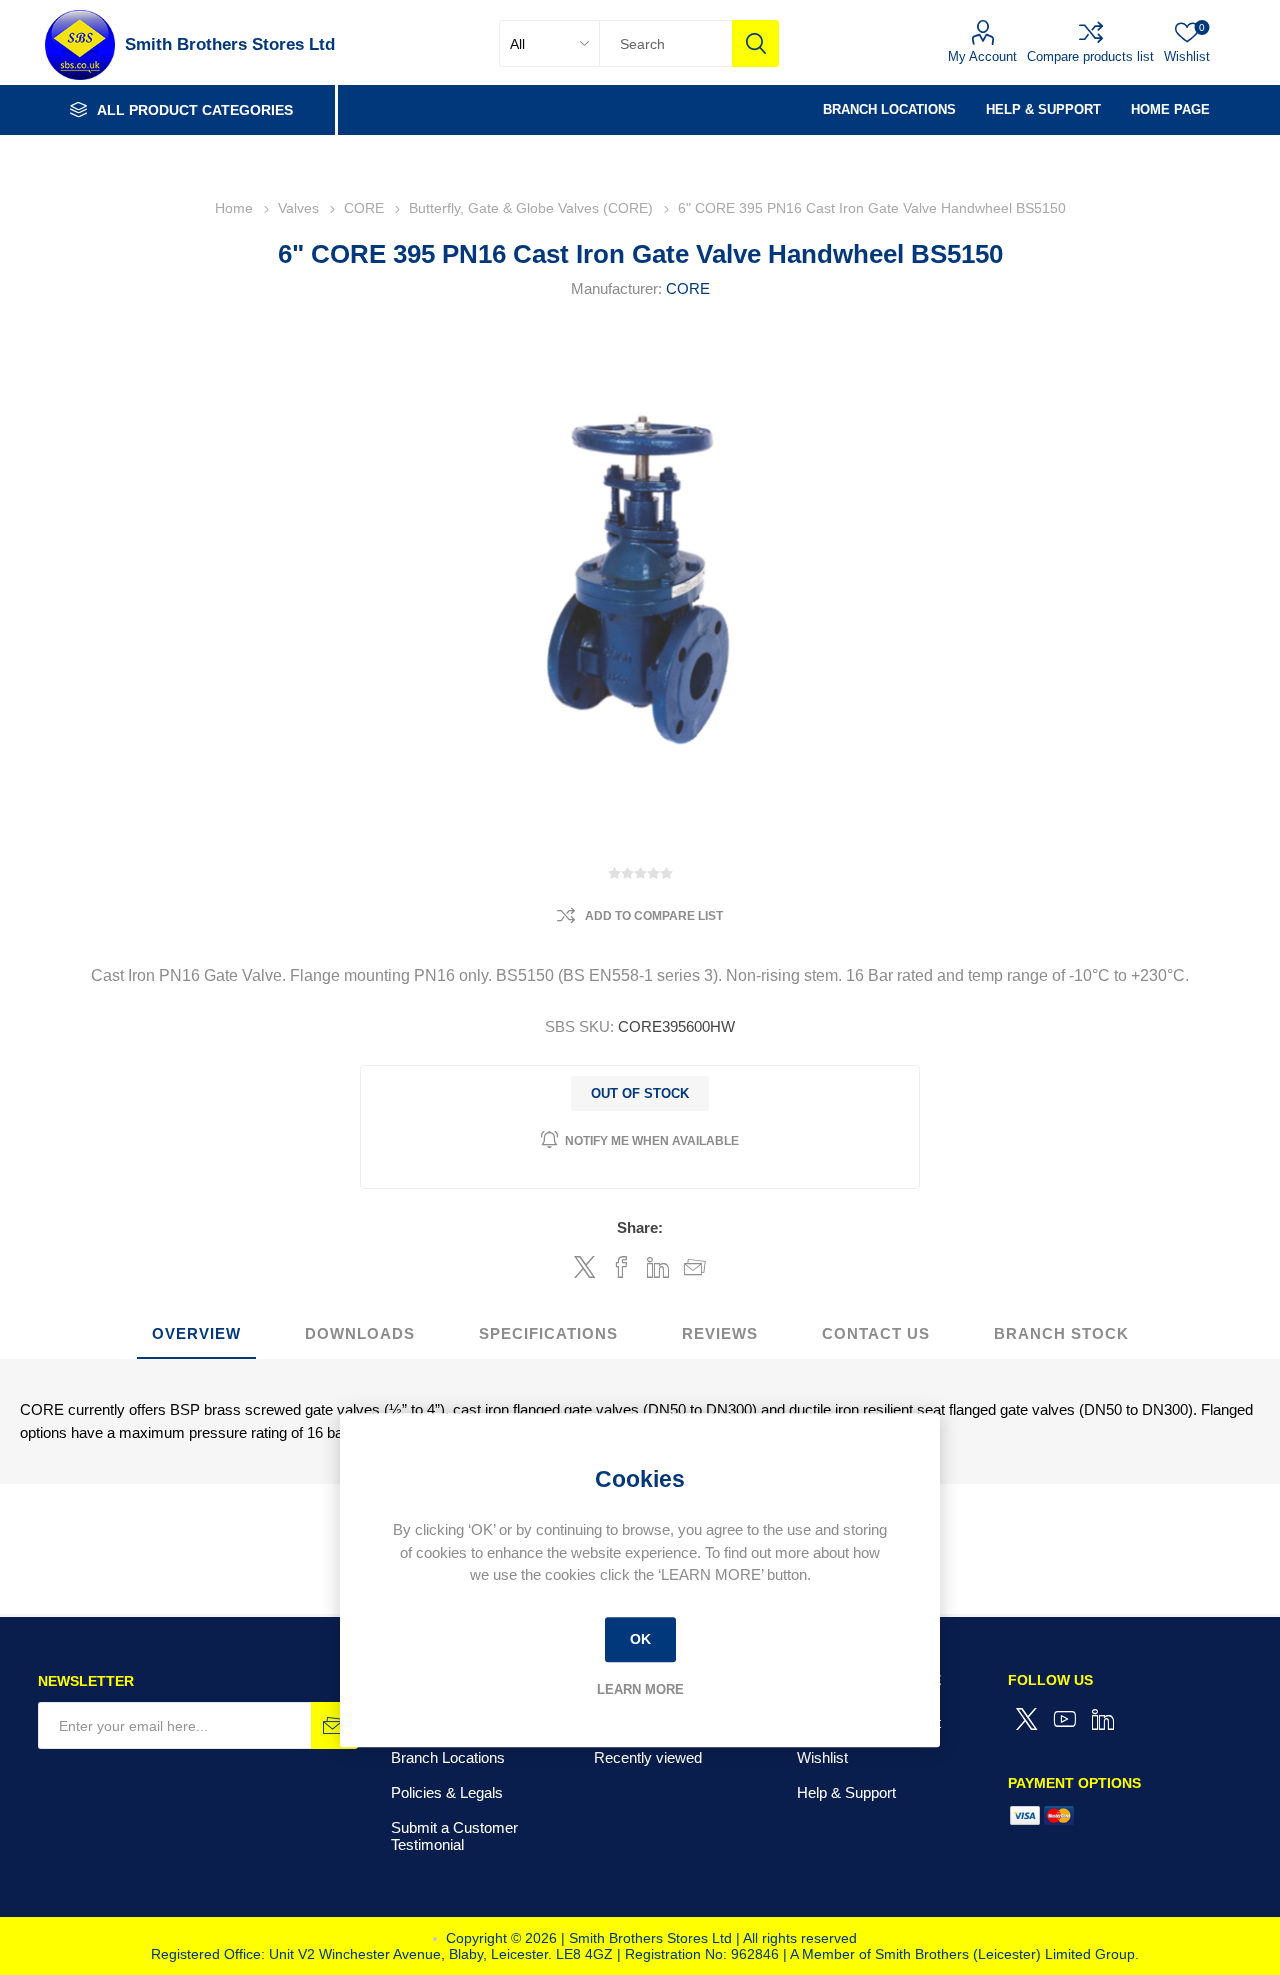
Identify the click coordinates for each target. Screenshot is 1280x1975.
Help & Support (846, 1792)
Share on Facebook (621, 1267)
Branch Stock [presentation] (1061, 1333)
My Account (982, 56)
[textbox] (665, 43)
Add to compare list (654, 916)
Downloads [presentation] (360, 1333)
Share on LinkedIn (658, 1267)
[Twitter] (1027, 1719)
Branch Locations (448, 1757)
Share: (640, 1227)
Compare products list (1090, 56)
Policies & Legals (447, 1792)
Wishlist (822, 1757)
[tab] (196, 1334)
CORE (688, 288)
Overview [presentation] (196, 1333)
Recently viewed (648, 1757)
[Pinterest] (1103, 1719)
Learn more (640, 1689)
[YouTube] (1065, 1719)
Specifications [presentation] (548, 1333)
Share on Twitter (585, 1267)
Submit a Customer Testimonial (454, 1836)
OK (640, 1639)
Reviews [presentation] (720, 1333)
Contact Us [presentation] (876, 1333)
